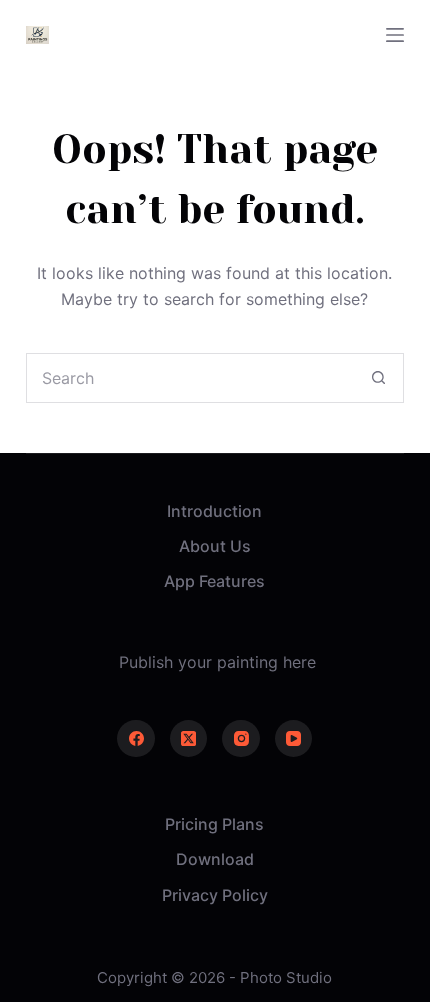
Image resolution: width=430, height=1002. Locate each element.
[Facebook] (136, 739)
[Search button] (378, 378)
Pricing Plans (214, 824)
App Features (214, 581)
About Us (215, 546)
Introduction (214, 511)
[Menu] (395, 35)
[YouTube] (294, 739)
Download (215, 859)
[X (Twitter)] (189, 739)
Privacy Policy (215, 895)
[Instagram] (241, 739)
